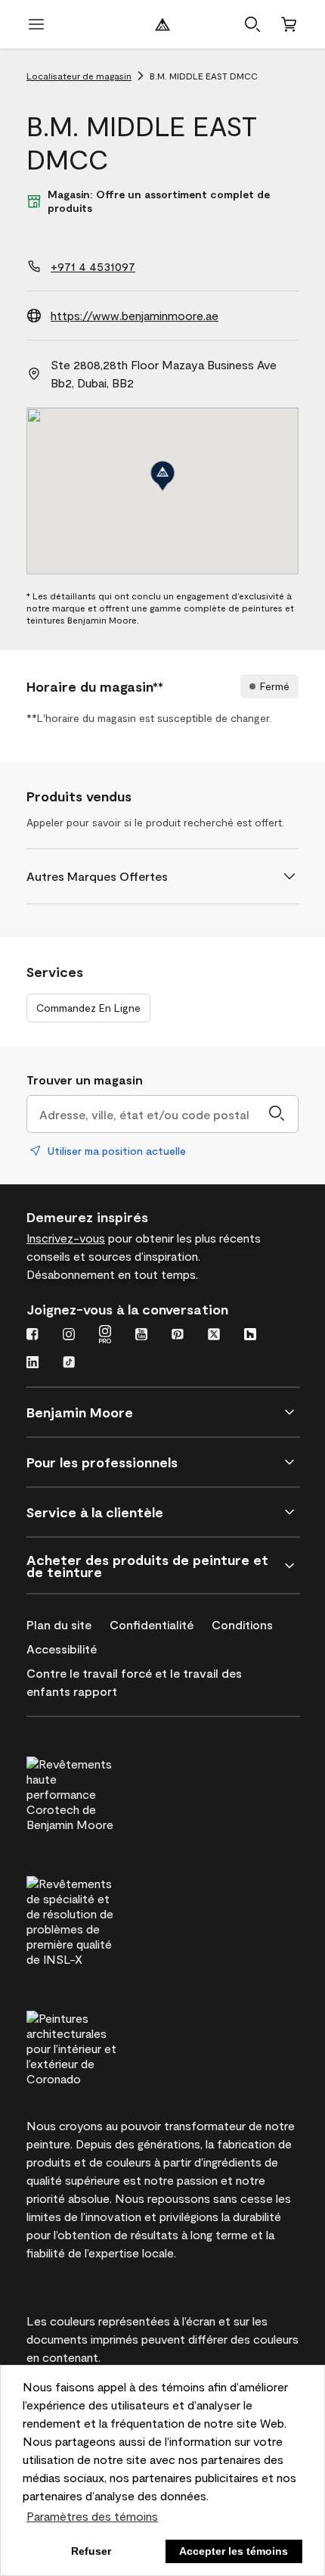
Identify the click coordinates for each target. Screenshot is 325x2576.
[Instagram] (69, 1336)
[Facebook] (32, 1336)
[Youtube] (141, 1336)
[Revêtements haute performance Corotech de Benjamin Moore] (100, 1792)
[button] (252, 24)
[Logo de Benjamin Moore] (162, 24)
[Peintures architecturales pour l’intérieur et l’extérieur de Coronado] (100, 2046)
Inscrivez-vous (66, 1238)
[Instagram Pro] (105, 1336)
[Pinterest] (178, 1336)
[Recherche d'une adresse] (277, 1114)
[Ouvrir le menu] (36, 24)
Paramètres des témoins (92, 2516)
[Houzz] (250, 1336)
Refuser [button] (91, 2551)
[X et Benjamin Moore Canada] (214, 1336)
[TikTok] (69, 1364)
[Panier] (289, 24)
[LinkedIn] (32, 1364)
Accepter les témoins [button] (234, 2551)
